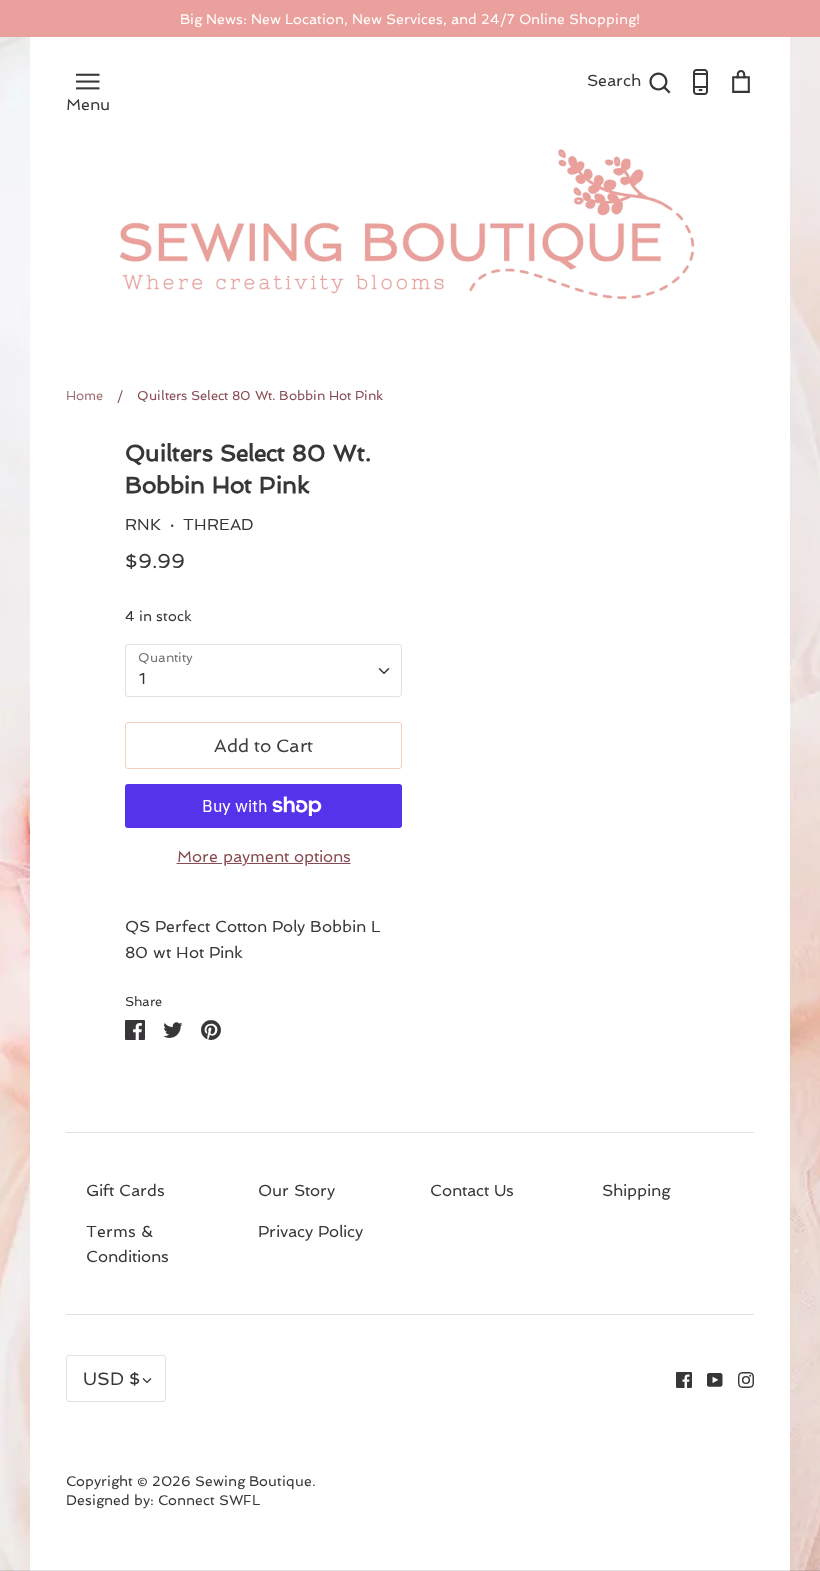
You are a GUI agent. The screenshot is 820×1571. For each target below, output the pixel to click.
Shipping (636, 1190)
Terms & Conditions (127, 1244)
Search (629, 80)
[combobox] (264, 670)
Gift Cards (125, 1190)
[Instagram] (738, 1378)
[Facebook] (676, 1378)
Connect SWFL (209, 1500)
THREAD (218, 524)
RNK (143, 524)
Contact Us (472, 1190)
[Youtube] (707, 1378)
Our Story (296, 1190)
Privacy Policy (310, 1231)
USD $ (111, 1378)
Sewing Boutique (253, 1481)
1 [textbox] (142, 678)
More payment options (264, 856)
